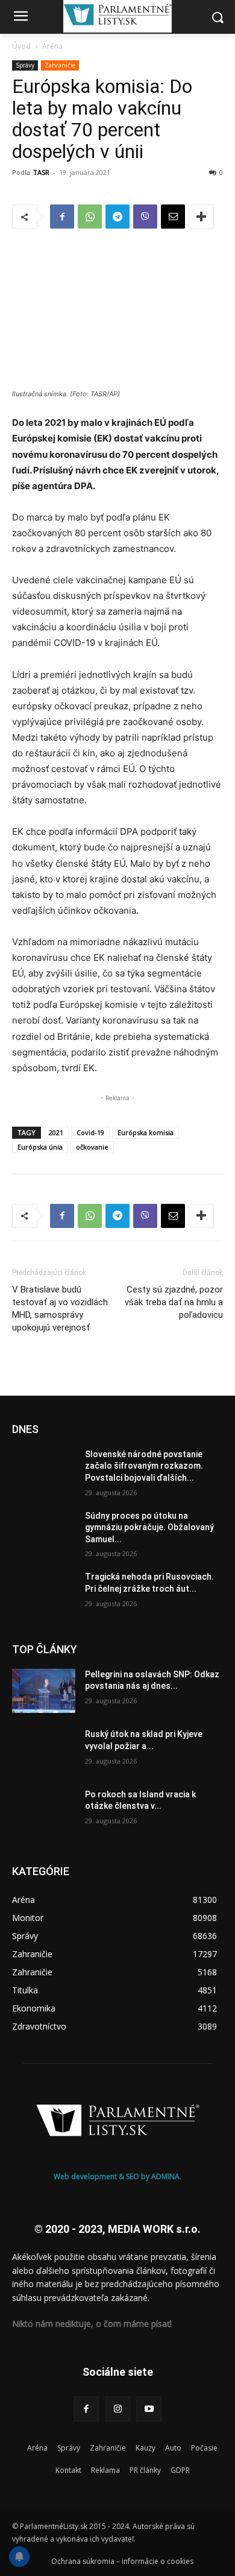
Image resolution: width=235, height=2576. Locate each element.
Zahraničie (60, 65)
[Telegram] (117, 217)
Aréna (52, 46)
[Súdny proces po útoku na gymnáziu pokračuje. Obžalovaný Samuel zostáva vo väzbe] (44, 1533)
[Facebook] (62, 217)
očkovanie (92, 1147)
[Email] (173, 217)
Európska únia (40, 1147)
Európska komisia (146, 1132)
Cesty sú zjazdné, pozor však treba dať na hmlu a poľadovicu (174, 1302)
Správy (25, 65)
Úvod (21, 46)
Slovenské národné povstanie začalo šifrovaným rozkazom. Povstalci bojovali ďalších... (144, 1466)
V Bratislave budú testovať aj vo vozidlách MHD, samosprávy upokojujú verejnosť (60, 1309)
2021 (56, 1132)
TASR (41, 172)
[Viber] (145, 217)
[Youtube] (149, 2409)
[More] (201, 217)
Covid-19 (90, 1132)
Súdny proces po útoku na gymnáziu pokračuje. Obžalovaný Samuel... (149, 1527)
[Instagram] (117, 2409)
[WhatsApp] (90, 217)
